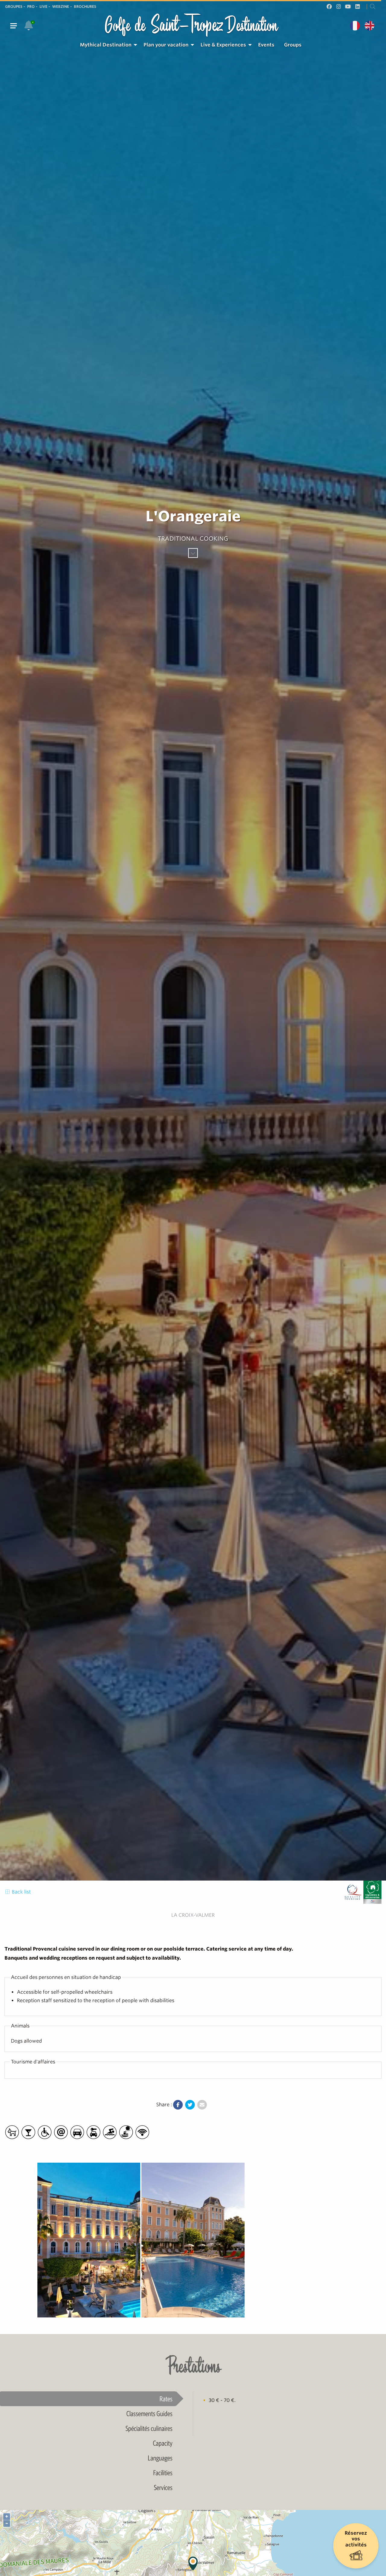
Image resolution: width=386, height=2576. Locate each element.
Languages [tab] (160, 2458)
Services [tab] (163, 2487)
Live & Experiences (223, 45)
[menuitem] (107, 45)
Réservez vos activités (356, 2539)
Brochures (85, 6)
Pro (31, 6)
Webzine (61, 6)
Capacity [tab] (163, 2443)
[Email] (202, 2105)
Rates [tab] (166, 2399)
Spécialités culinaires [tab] (149, 2428)
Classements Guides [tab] (149, 2413)
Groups (293, 45)
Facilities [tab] (163, 2473)
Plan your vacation (166, 45)
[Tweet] (190, 2105)
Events (266, 45)
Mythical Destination (106, 45)
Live (43, 6)
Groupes (14, 6)
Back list (21, 1892)
